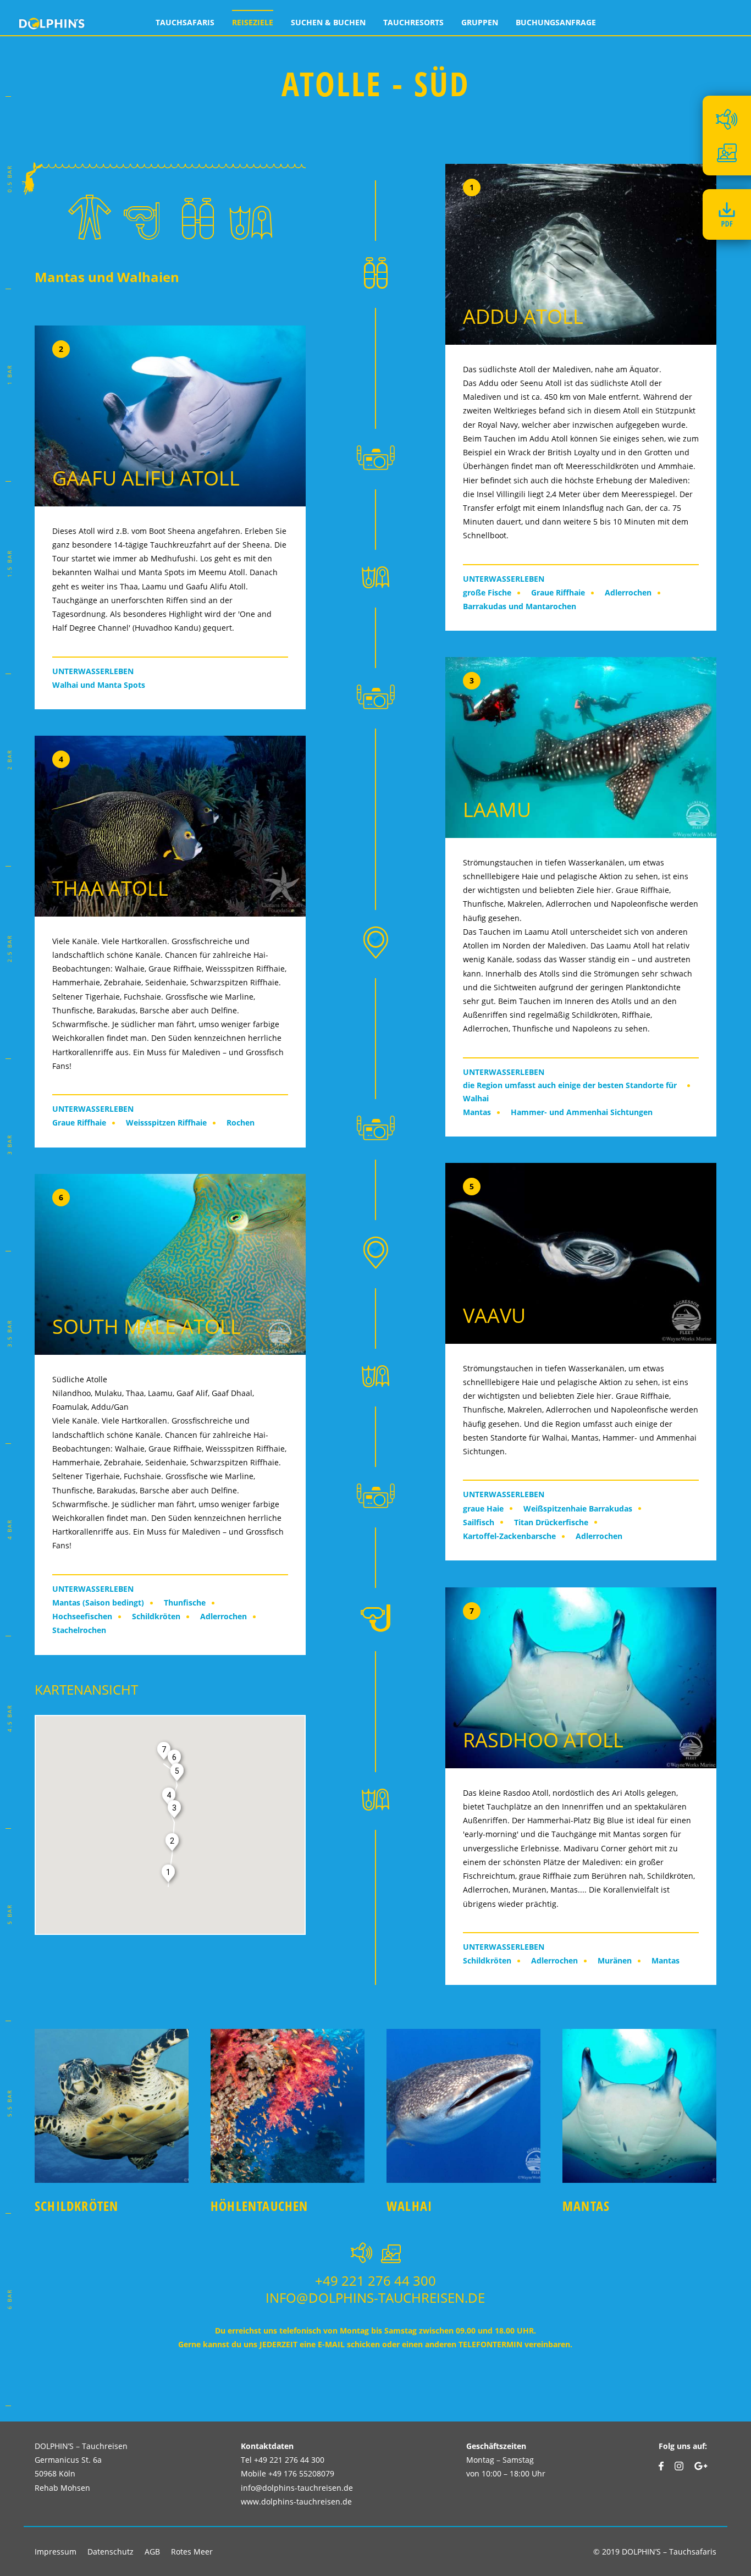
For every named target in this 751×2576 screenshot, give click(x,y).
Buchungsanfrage (556, 22)
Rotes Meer (192, 2552)
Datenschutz (111, 2552)
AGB (152, 2552)
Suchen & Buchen (328, 22)
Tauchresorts (413, 22)
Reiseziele (253, 22)
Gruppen (480, 22)
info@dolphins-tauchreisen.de (375, 2298)
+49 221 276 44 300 (375, 2280)
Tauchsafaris (185, 22)
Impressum (56, 2552)
